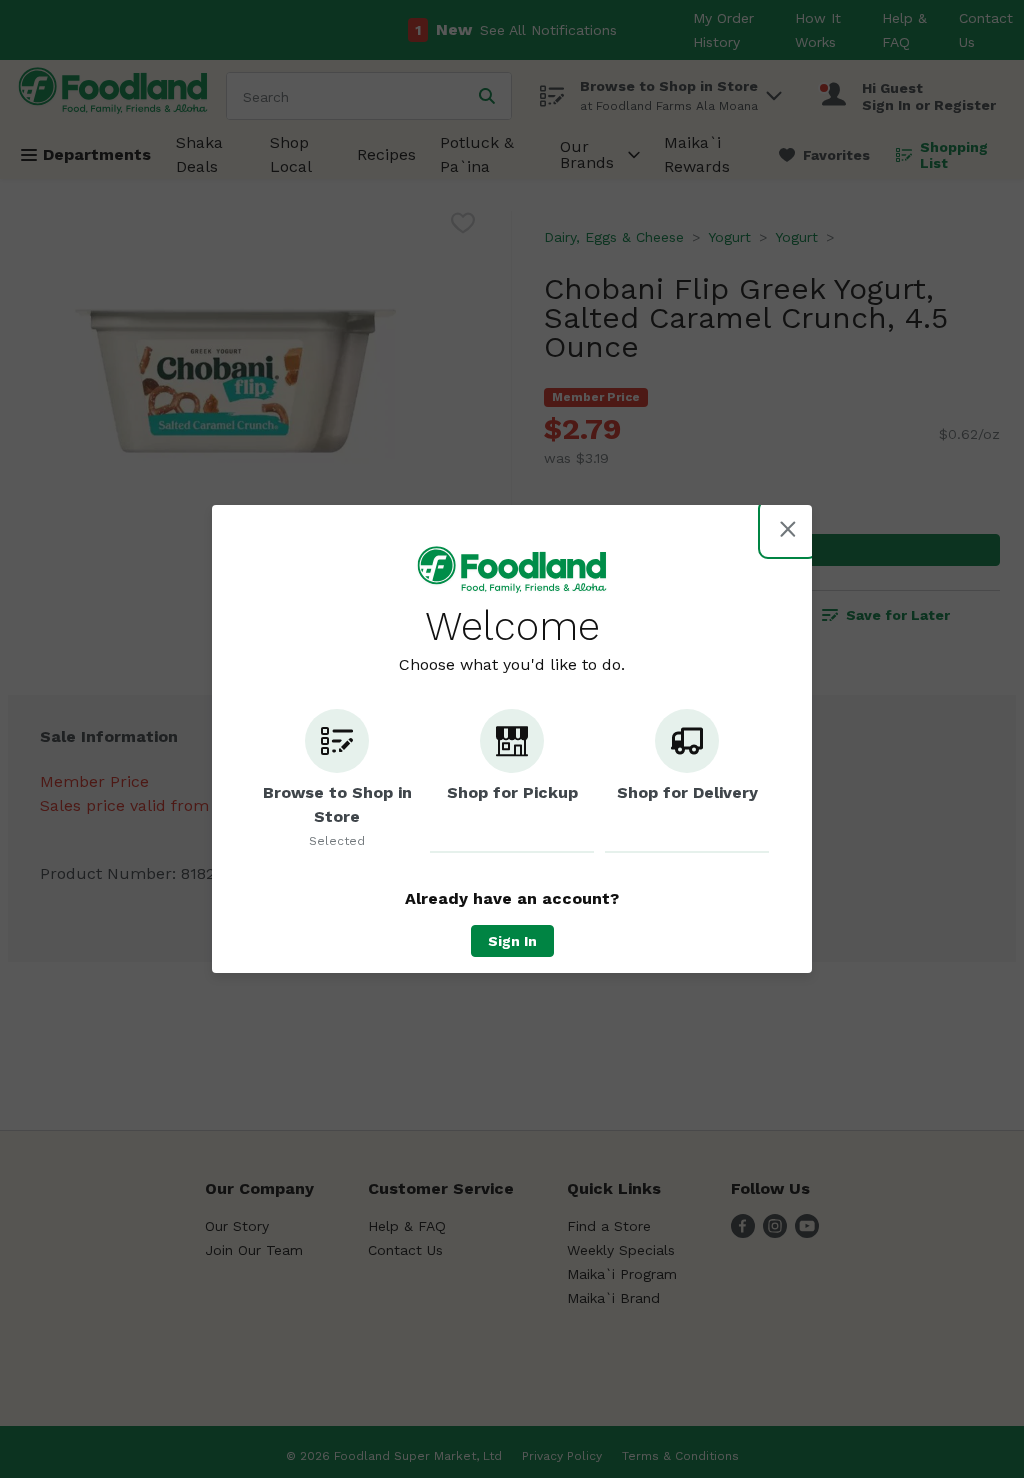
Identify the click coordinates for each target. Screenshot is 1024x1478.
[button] (337, 781)
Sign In (512, 941)
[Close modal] (788, 529)
